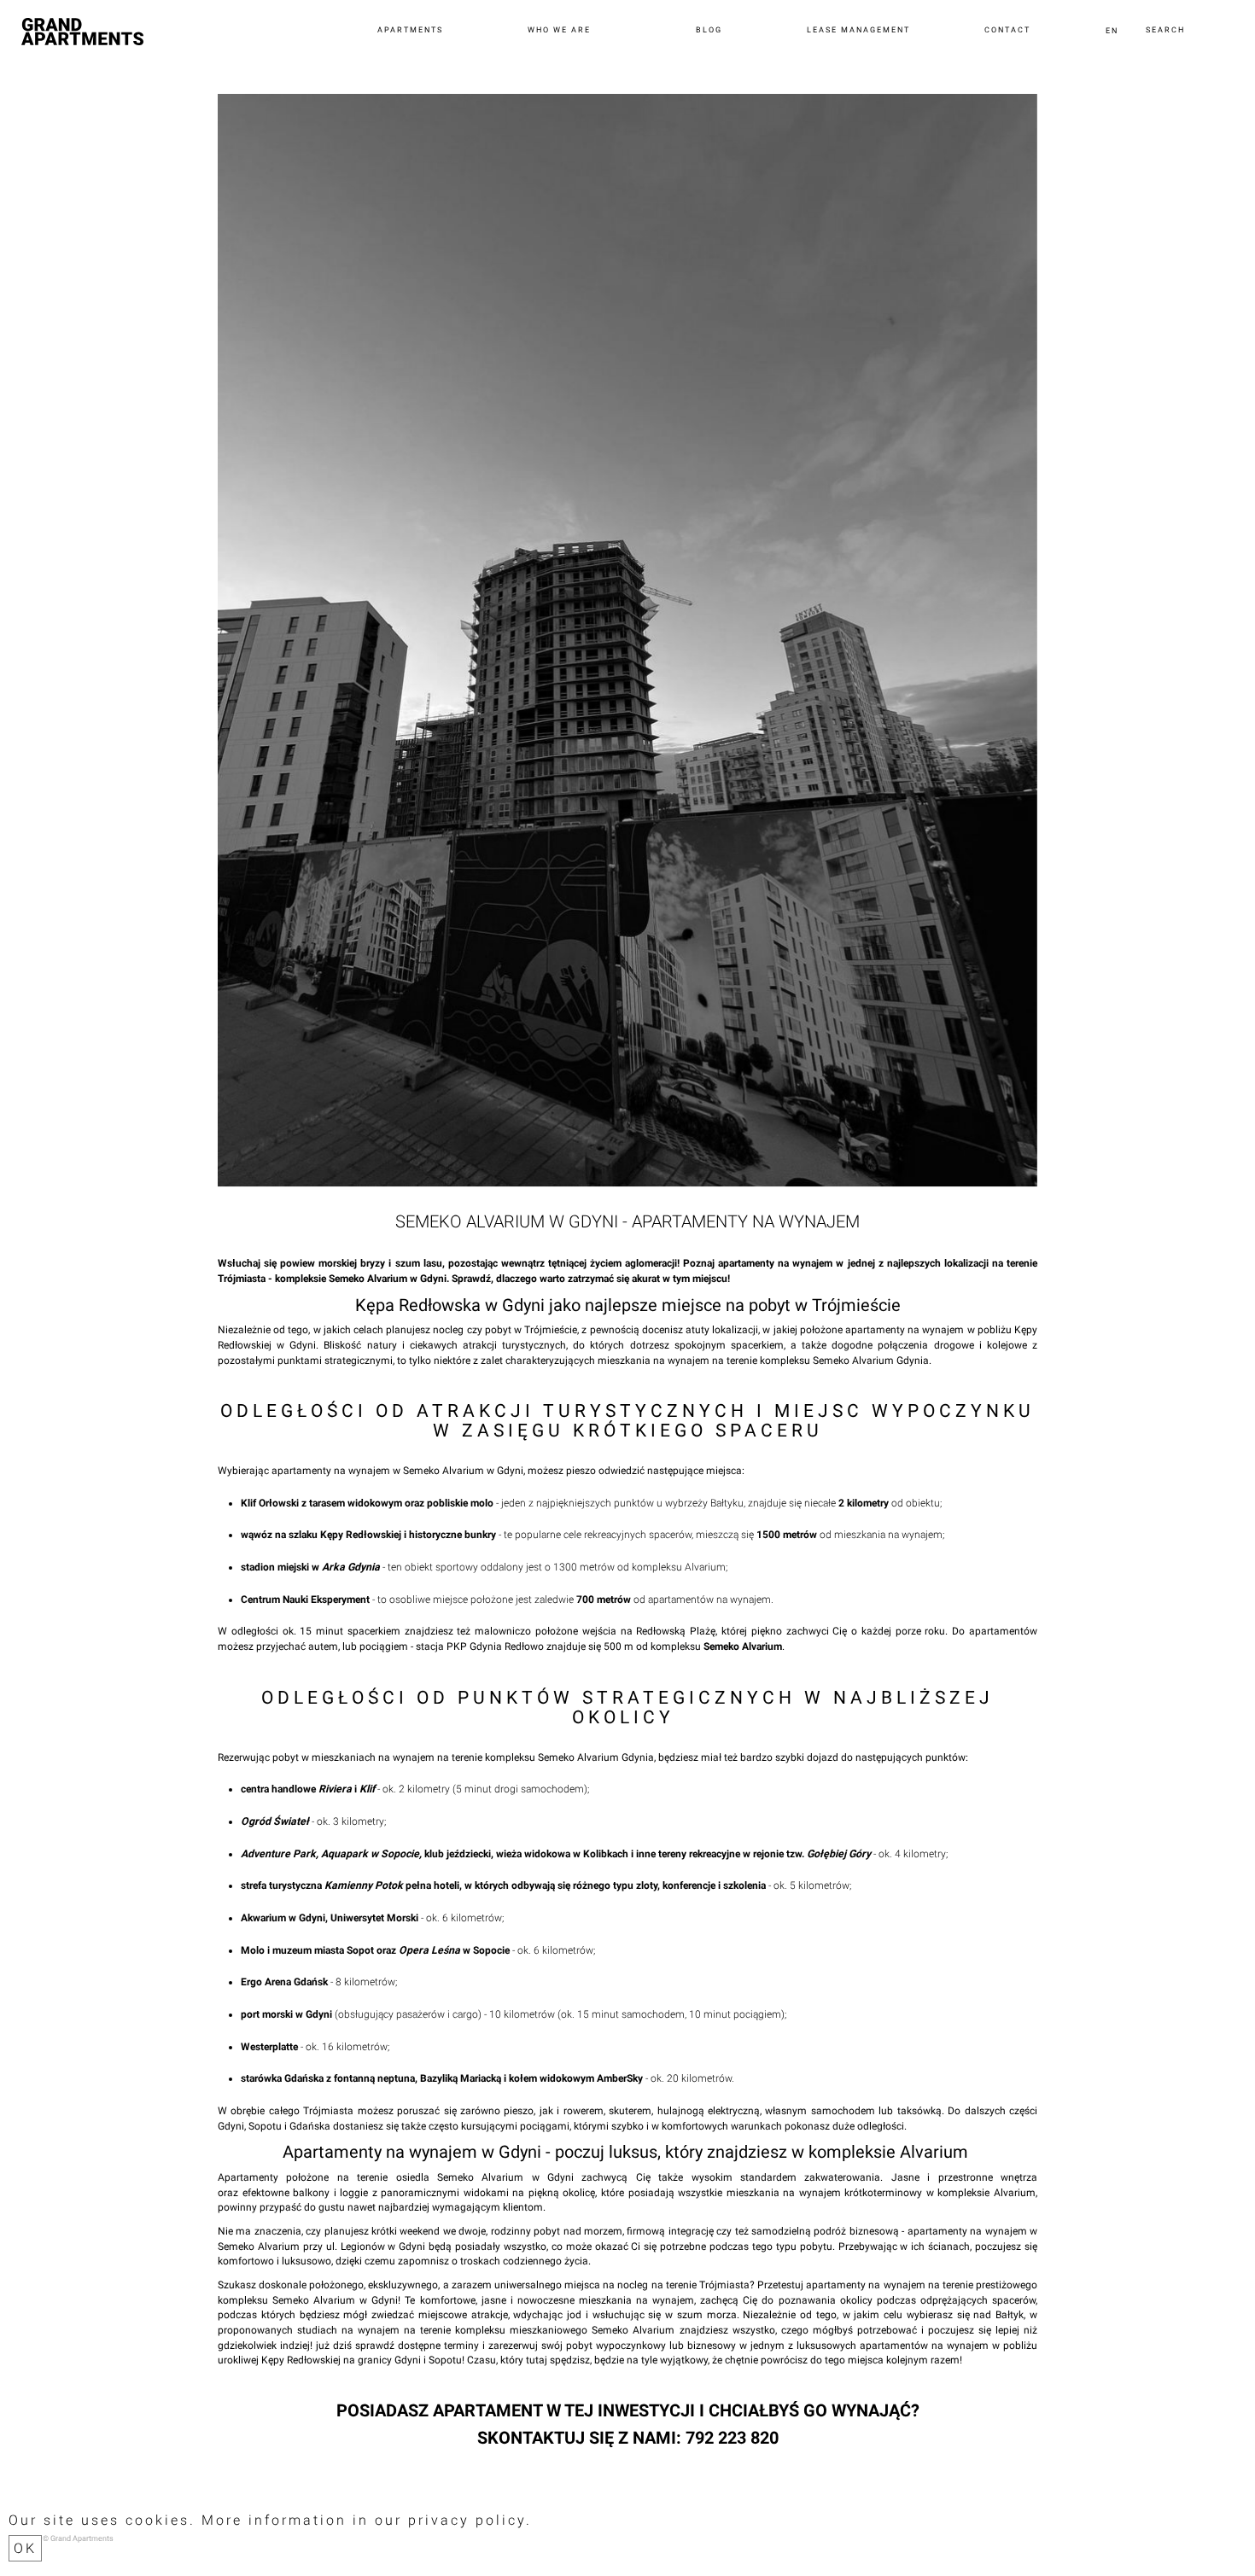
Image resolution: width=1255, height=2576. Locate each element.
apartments (406, 31)
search (1165, 31)
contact (1007, 31)
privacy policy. (470, 2520)
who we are (556, 31)
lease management (856, 31)
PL (1112, 44)
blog (706, 31)
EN (1112, 31)
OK (25, 2548)
